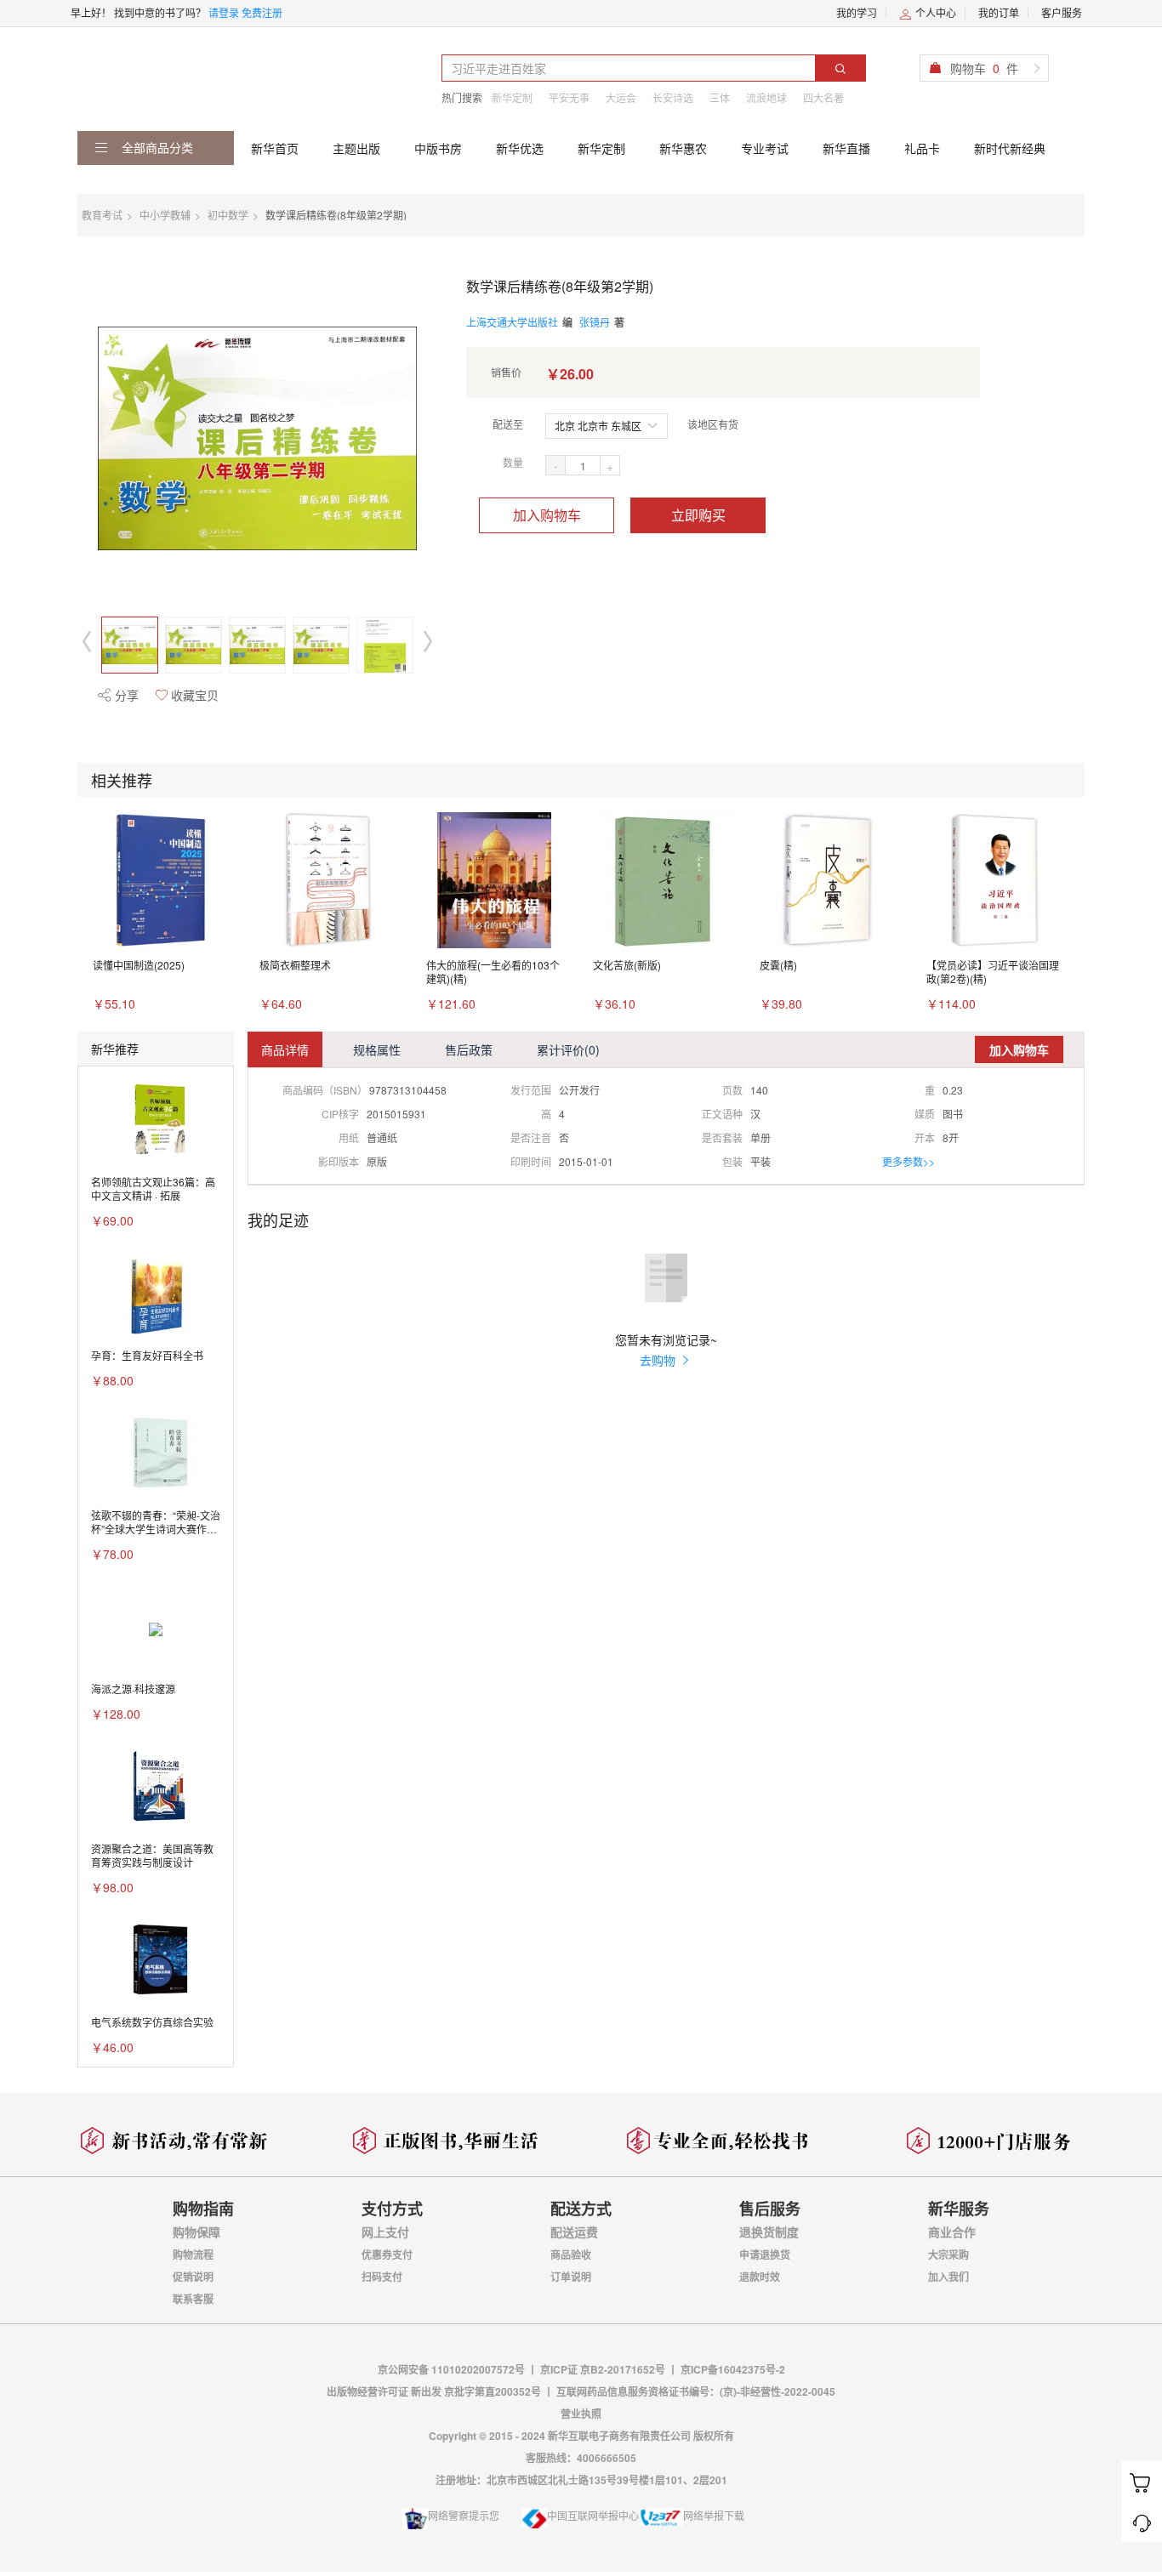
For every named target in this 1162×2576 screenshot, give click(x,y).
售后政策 (469, 1049)
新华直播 (846, 148)
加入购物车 (547, 515)
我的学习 (857, 12)
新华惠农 (683, 148)
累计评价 (568, 1049)
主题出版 (356, 148)
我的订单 (999, 12)
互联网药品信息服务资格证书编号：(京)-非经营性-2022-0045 (696, 2391)
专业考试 (765, 148)
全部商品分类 (156, 147)
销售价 (506, 372)
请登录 (224, 12)
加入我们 (948, 2277)
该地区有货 (713, 424)
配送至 (508, 424)
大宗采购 (948, 2255)
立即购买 (698, 515)
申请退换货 (765, 2255)
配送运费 (574, 2232)
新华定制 (512, 97)
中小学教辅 (165, 215)
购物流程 (193, 2255)
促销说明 (193, 2277)
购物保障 (197, 2232)
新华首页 (275, 148)
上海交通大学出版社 (512, 322)
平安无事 (569, 97)
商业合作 (952, 2232)
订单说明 (571, 2277)
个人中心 (934, 12)
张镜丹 (595, 322)
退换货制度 (769, 2232)
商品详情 (285, 1049)
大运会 (621, 97)
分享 (125, 695)
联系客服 (193, 2299)
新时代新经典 (1010, 148)
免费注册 (262, 12)
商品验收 (571, 2255)
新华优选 (520, 148)
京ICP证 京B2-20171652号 (603, 2369)
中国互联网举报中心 (593, 2515)
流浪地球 (766, 97)
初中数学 (228, 215)
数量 (513, 462)
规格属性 (377, 1049)
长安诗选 (673, 97)
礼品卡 (922, 148)
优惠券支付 (387, 2255)
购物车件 (984, 68)
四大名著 (823, 97)
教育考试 (102, 215)
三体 (720, 97)
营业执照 (581, 2414)
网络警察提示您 (464, 2515)
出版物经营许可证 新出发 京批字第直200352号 (435, 2391)
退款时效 (760, 2277)
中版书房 (438, 148)
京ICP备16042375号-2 (733, 2369)
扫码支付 (382, 2277)
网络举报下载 (714, 2515)
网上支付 (385, 2232)
